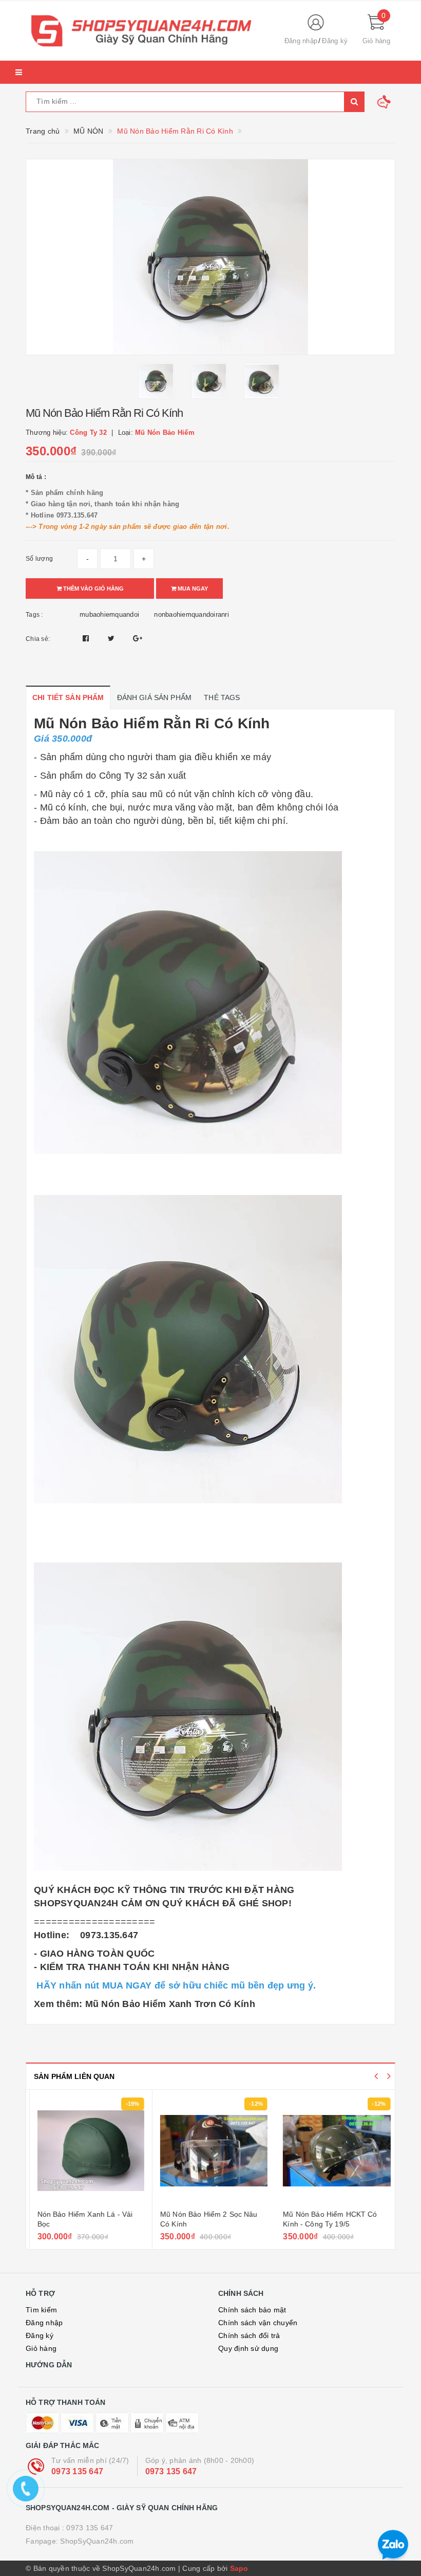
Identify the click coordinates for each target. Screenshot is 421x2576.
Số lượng (39, 559)
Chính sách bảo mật (252, 2310)
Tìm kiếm (41, 2310)
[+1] (138, 638)
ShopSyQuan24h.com (97, 2541)
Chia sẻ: (38, 639)
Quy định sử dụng (248, 2348)
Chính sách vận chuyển (258, 2323)
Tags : (34, 615)
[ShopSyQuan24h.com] (146, 31)
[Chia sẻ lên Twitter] (112, 638)
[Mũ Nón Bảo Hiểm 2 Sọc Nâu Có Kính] (210, 2151)
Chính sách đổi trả (249, 2335)
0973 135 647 (77, 2471)
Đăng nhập (301, 41)
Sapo (239, 2568)
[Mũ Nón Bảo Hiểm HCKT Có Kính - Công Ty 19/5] (333, 2151)
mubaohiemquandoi (109, 614)
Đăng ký (335, 41)
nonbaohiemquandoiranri (192, 614)
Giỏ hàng (41, 2348)
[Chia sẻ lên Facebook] (87, 638)
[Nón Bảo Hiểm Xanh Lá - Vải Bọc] (88, 2151)
